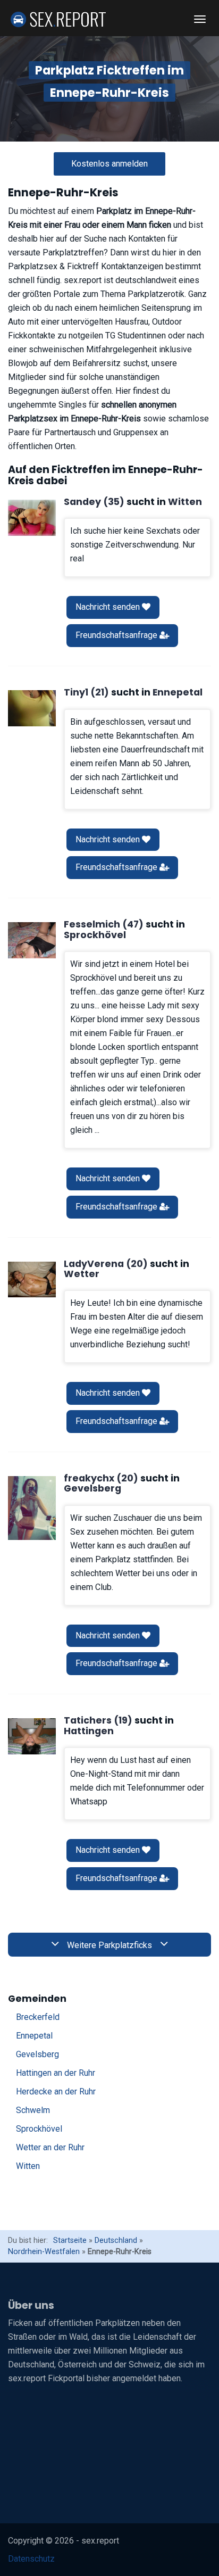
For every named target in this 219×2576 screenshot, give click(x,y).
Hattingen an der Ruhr (56, 2073)
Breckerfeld (38, 2017)
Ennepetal (34, 2036)
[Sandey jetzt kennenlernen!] (32, 518)
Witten (28, 2166)
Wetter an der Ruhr (50, 2147)
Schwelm (33, 2110)
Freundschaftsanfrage (117, 635)
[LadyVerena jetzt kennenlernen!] (32, 1280)
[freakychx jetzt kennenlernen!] (32, 1508)
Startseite (70, 2240)
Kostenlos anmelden (109, 164)
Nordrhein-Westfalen (44, 2252)
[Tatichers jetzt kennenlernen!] (32, 1736)
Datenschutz (31, 2559)
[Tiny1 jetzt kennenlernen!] (32, 708)
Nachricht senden (109, 607)
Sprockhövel (39, 2129)
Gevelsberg (37, 2054)
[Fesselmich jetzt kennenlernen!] (32, 940)
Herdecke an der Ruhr (56, 2092)
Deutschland (116, 2240)
